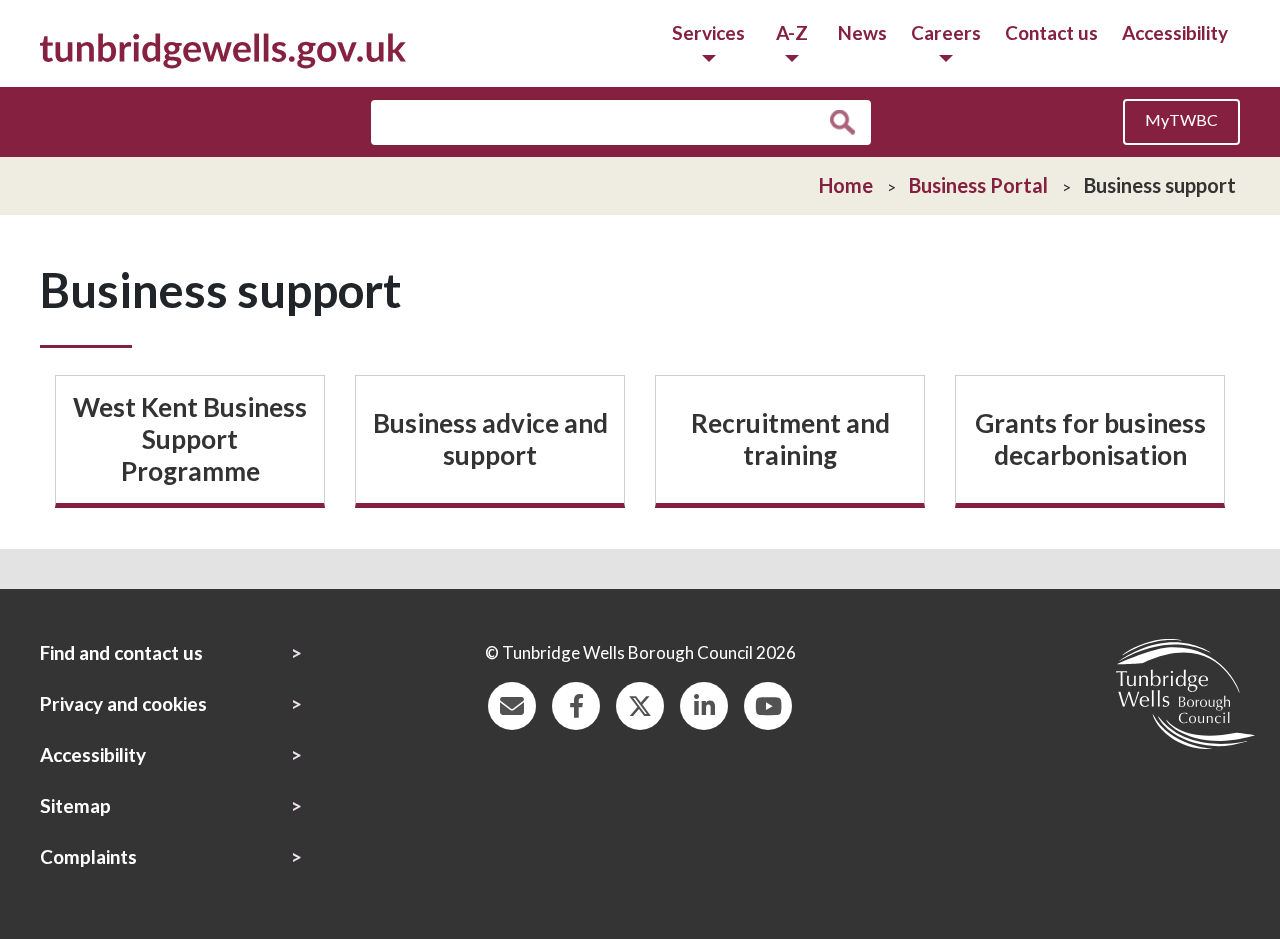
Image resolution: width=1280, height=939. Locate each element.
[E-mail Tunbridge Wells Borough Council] (512, 703)
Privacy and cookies (123, 703)
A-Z (792, 32)
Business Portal (978, 185)
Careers (946, 32)
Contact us (1051, 32)
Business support (1160, 185)
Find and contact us (121, 652)
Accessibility (1175, 32)
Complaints (88, 856)
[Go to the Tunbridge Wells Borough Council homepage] (223, 48)
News (862, 32)
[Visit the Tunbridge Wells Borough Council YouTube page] (768, 703)
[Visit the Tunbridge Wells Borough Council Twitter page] (640, 703)
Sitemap (75, 805)
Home (846, 185)
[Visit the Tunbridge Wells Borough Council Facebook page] (576, 703)
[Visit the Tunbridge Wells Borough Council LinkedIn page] (704, 703)
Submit (847, 123)
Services (708, 32)
